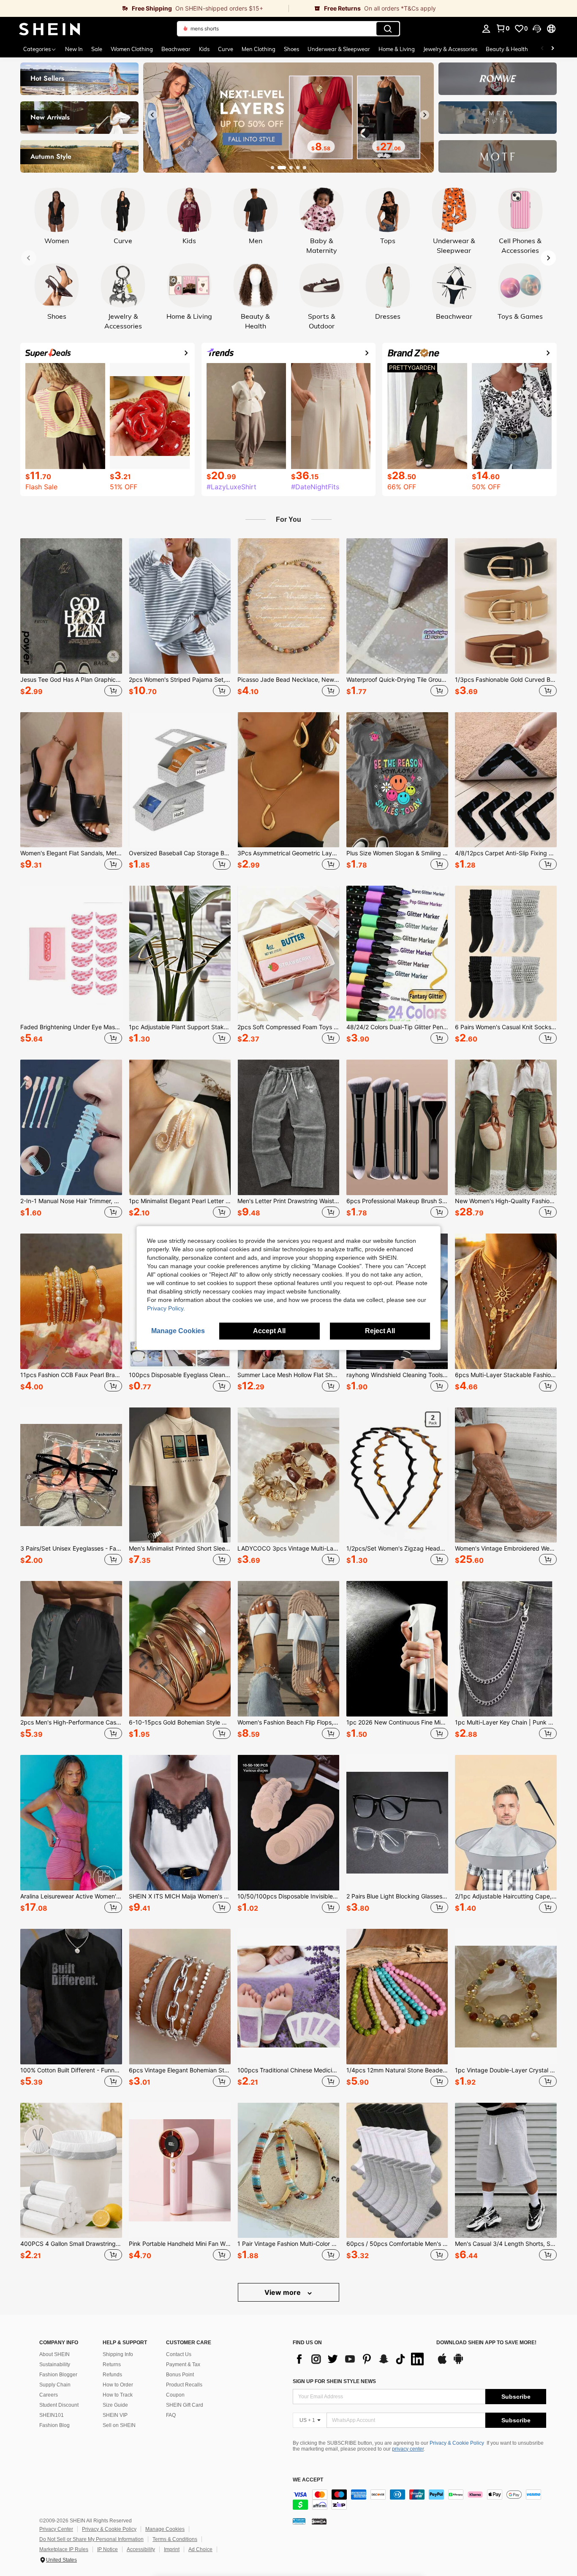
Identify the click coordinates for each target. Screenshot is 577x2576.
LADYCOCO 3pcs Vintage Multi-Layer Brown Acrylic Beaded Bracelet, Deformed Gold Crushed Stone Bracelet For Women (288, 1548)
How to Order (118, 2385)
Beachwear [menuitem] (176, 49)
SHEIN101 (52, 2415)
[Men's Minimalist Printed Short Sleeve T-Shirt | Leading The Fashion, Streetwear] (180, 1475)
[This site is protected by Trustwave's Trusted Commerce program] (299, 2521)
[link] (144, 8)
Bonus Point (180, 2375)
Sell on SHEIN (119, 2425)
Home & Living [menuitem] (397, 49)
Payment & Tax (183, 2364)
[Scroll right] (553, 49)
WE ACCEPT (308, 2480)
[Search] (388, 29)
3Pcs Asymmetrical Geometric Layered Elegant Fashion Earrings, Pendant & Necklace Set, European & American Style (288, 853)
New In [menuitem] (74, 49)
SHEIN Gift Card (185, 2405)
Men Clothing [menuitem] (259, 49)
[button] (537, 29)
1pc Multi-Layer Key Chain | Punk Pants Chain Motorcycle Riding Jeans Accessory (506, 1722)
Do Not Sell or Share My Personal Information (91, 2539)
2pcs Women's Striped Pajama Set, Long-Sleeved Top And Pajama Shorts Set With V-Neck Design (180, 680)
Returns (112, 2364)
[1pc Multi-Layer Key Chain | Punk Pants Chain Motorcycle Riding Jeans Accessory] (506, 1649)
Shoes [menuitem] (291, 49)
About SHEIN (54, 2354)
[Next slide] (425, 115)
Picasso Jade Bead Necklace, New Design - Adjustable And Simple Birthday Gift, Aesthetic (288, 680)
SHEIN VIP (115, 2415)
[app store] (442, 2363)
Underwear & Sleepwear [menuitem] (339, 49)
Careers (49, 2395)
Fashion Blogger (58, 2375)
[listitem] (71, 618)
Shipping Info (118, 2354)
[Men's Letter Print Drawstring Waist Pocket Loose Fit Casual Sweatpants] (288, 1127)
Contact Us (179, 2354)
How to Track (118, 2395)
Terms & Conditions (175, 2539)
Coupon (175, 2395)
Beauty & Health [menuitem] (507, 49)
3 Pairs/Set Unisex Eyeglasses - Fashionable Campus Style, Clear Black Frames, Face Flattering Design (71, 1548)
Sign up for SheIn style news (334, 2381)
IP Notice (108, 2549)
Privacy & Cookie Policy (457, 2443)
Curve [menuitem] (226, 49)
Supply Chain (55, 2385)
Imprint (172, 2549)
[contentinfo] (419, 2500)
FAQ (171, 2415)
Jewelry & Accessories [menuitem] (450, 49)
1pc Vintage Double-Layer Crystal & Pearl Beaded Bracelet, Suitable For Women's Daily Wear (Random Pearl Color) (506, 2070)
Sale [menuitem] (97, 49)
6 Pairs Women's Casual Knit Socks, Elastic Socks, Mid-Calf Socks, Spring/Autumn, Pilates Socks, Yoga (506, 1027)
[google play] (458, 2363)
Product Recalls (184, 2385)
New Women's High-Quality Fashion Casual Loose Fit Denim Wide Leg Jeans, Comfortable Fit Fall (506, 1201)
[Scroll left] (542, 49)
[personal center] (486, 29)
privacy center (408, 2449)
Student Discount (59, 2405)
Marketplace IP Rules (64, 2549)
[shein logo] (50, 29)
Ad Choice (200, 2549)
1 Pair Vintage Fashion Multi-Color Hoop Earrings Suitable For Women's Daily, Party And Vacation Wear (288, 2244)
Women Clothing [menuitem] (132, 49)
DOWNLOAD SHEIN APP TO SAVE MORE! (486, 2343)
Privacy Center (56, 2529)
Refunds (112, 2375)
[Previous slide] (152, 115)
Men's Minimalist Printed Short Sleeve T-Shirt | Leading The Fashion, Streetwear (180, 1548)
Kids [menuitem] (204, 49)
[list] (360, 2359)
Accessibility (141, 2549)
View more (283, 2292)
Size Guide (115, 2405)
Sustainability (55, 2364)
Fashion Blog (54, 2425)
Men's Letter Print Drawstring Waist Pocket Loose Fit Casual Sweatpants (288, 1201)
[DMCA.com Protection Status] (319, 2521)
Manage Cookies (165, 2529)
